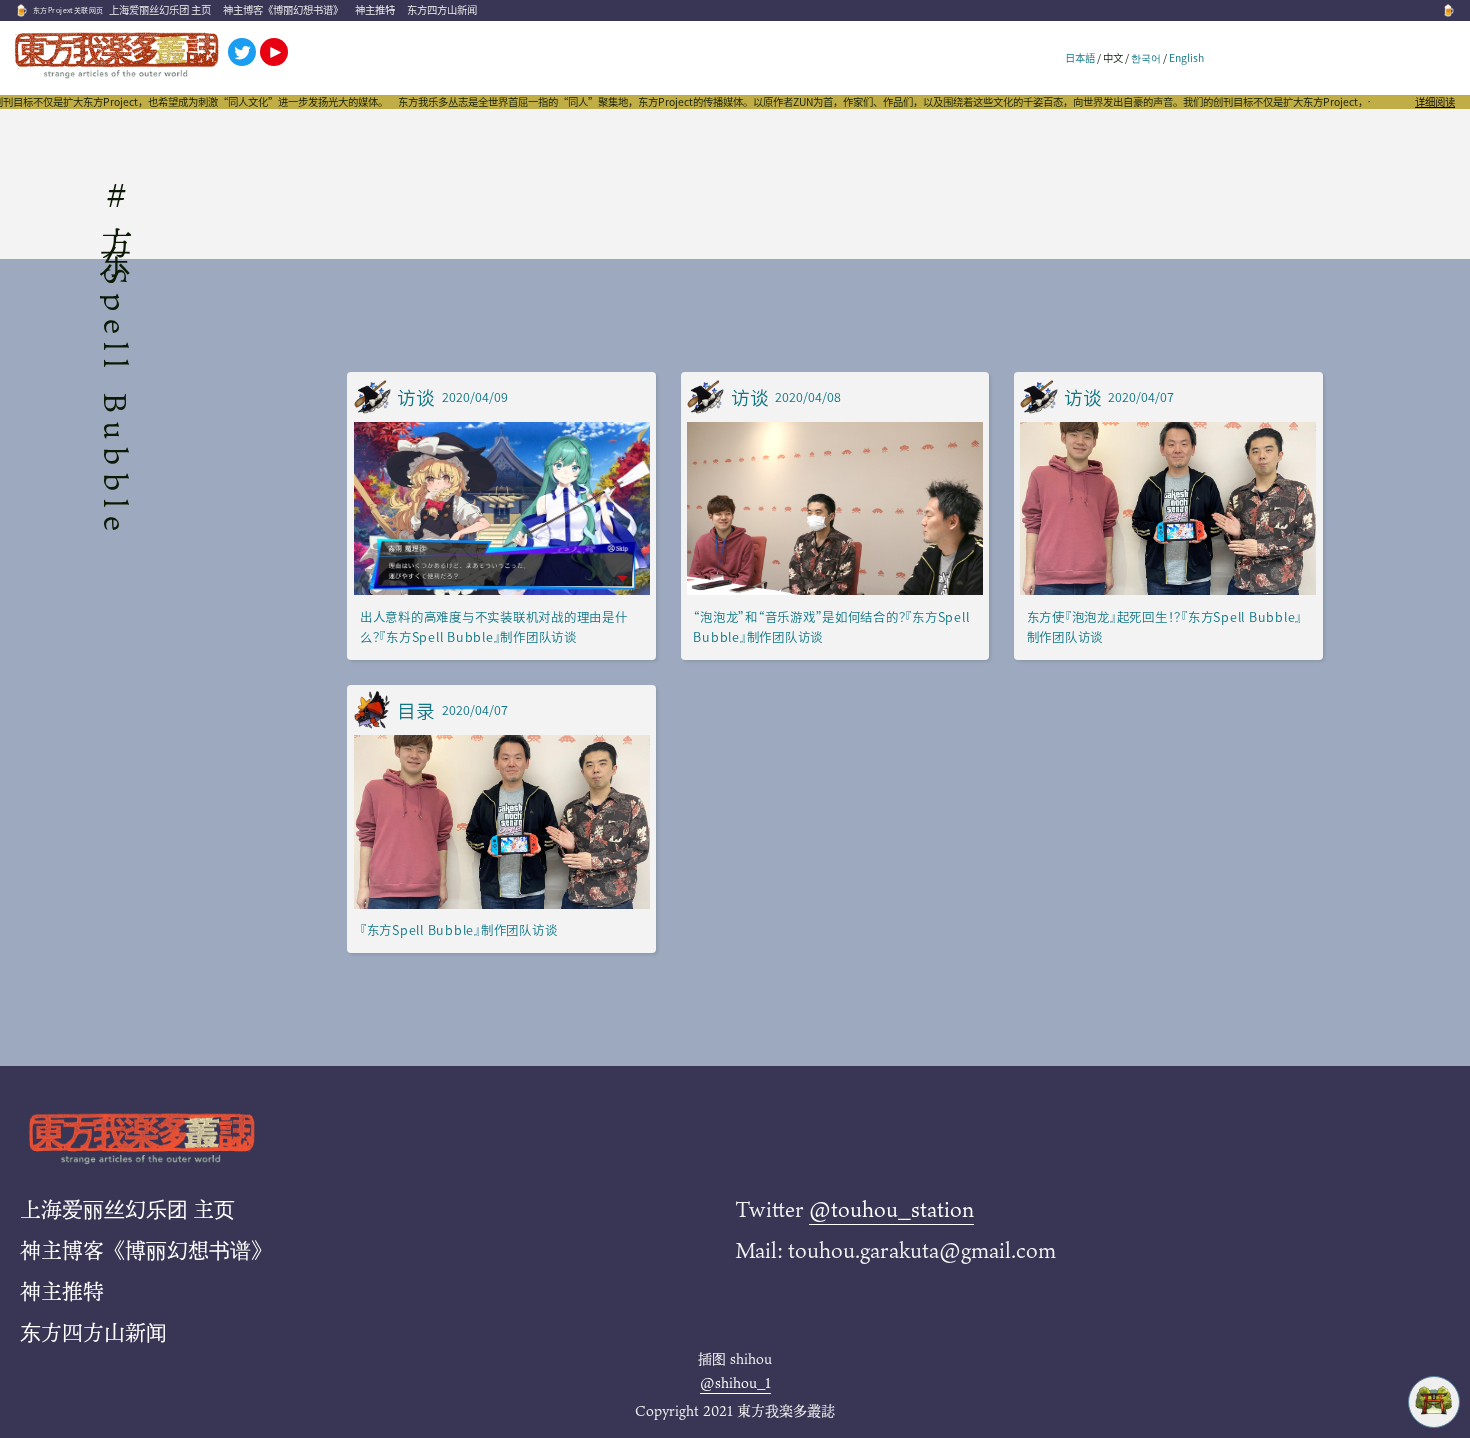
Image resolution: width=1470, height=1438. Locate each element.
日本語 (1080, 57)
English (1186, 57)
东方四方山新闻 (442, 9)
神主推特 (375, 9)
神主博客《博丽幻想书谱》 (283, 9)
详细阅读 (1435, 102)
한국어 (1146, 57)
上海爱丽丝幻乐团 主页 (160, 9)
